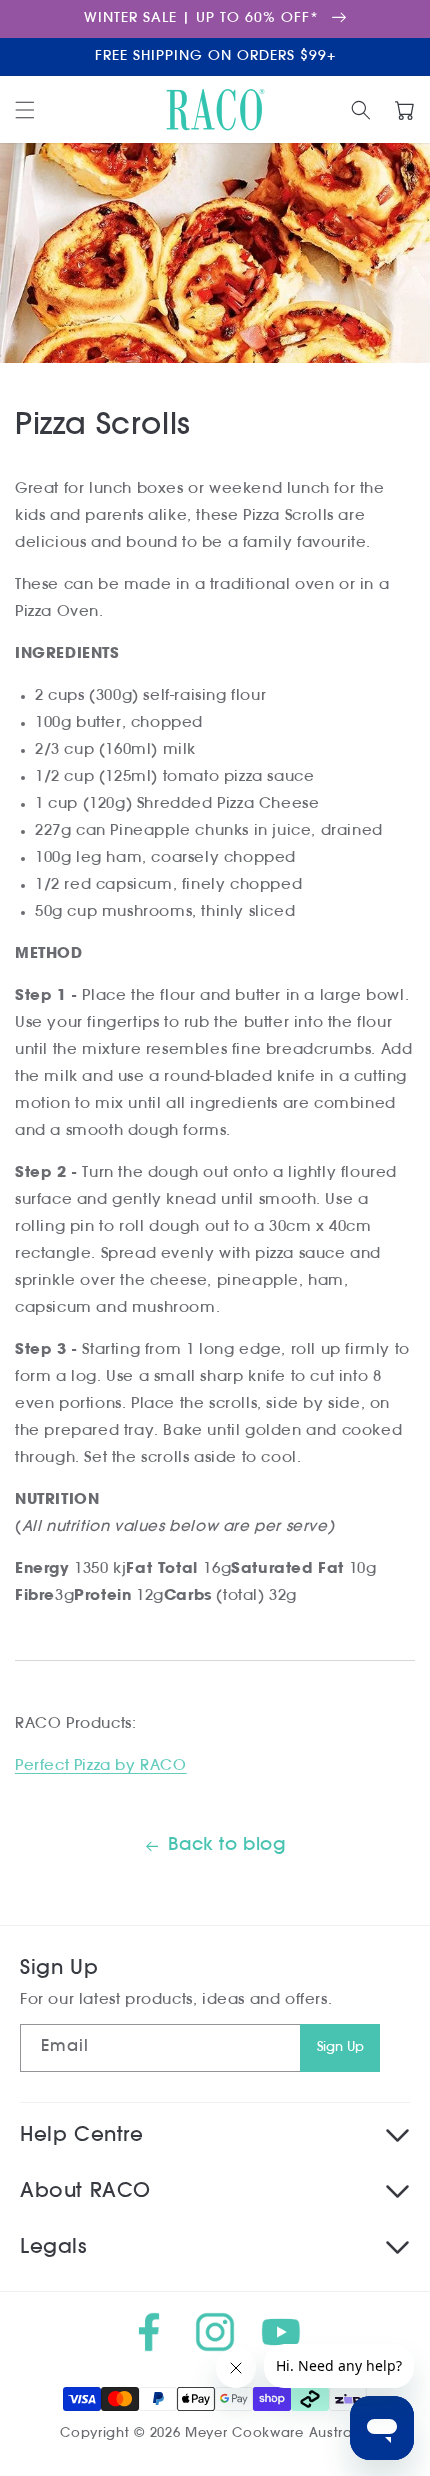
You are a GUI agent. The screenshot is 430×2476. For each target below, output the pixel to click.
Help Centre (82, 2136)
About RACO (85, 2192)
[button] (25, 110)
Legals (53, 2248)
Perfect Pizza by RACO (101, 1766)
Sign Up (340, 2047)
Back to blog (227, 1846)
